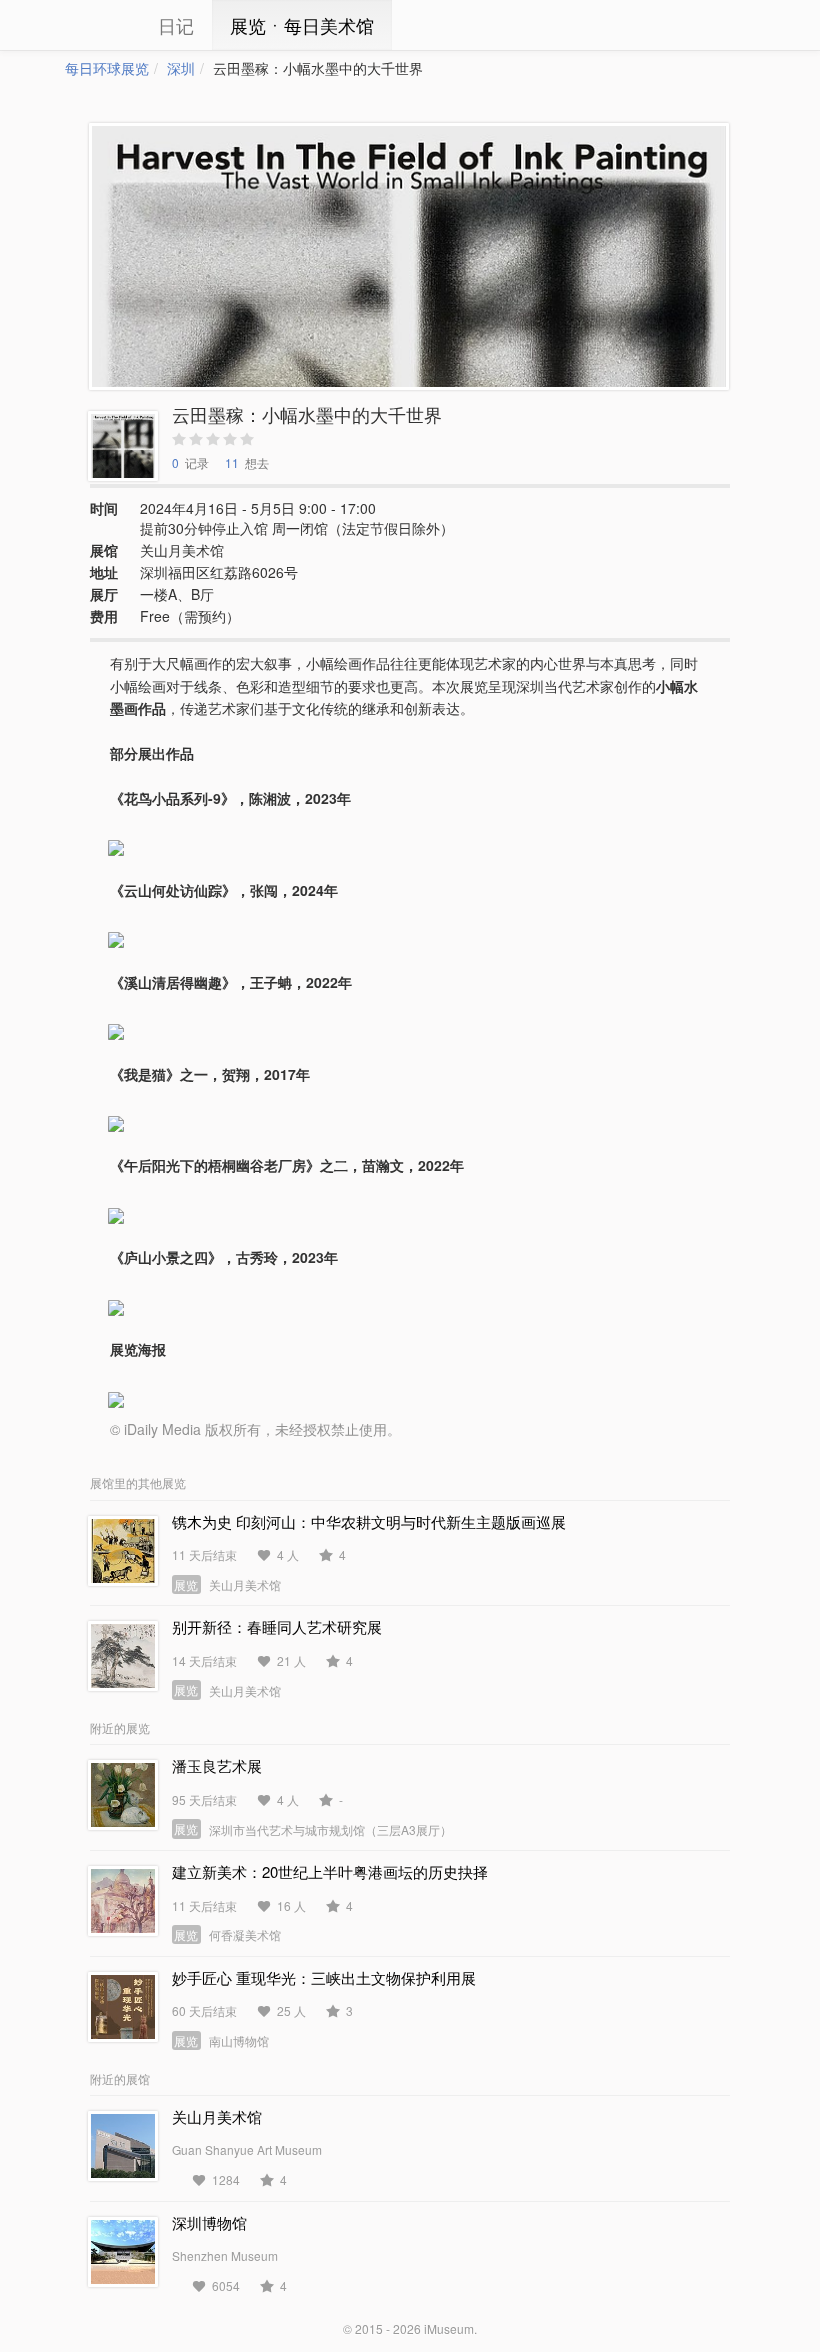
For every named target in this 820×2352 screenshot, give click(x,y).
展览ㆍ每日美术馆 (302, 25)
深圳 (181, 68)
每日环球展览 (107, 68)
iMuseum (449, 2328)
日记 (176, 25)
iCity (95, 25)
